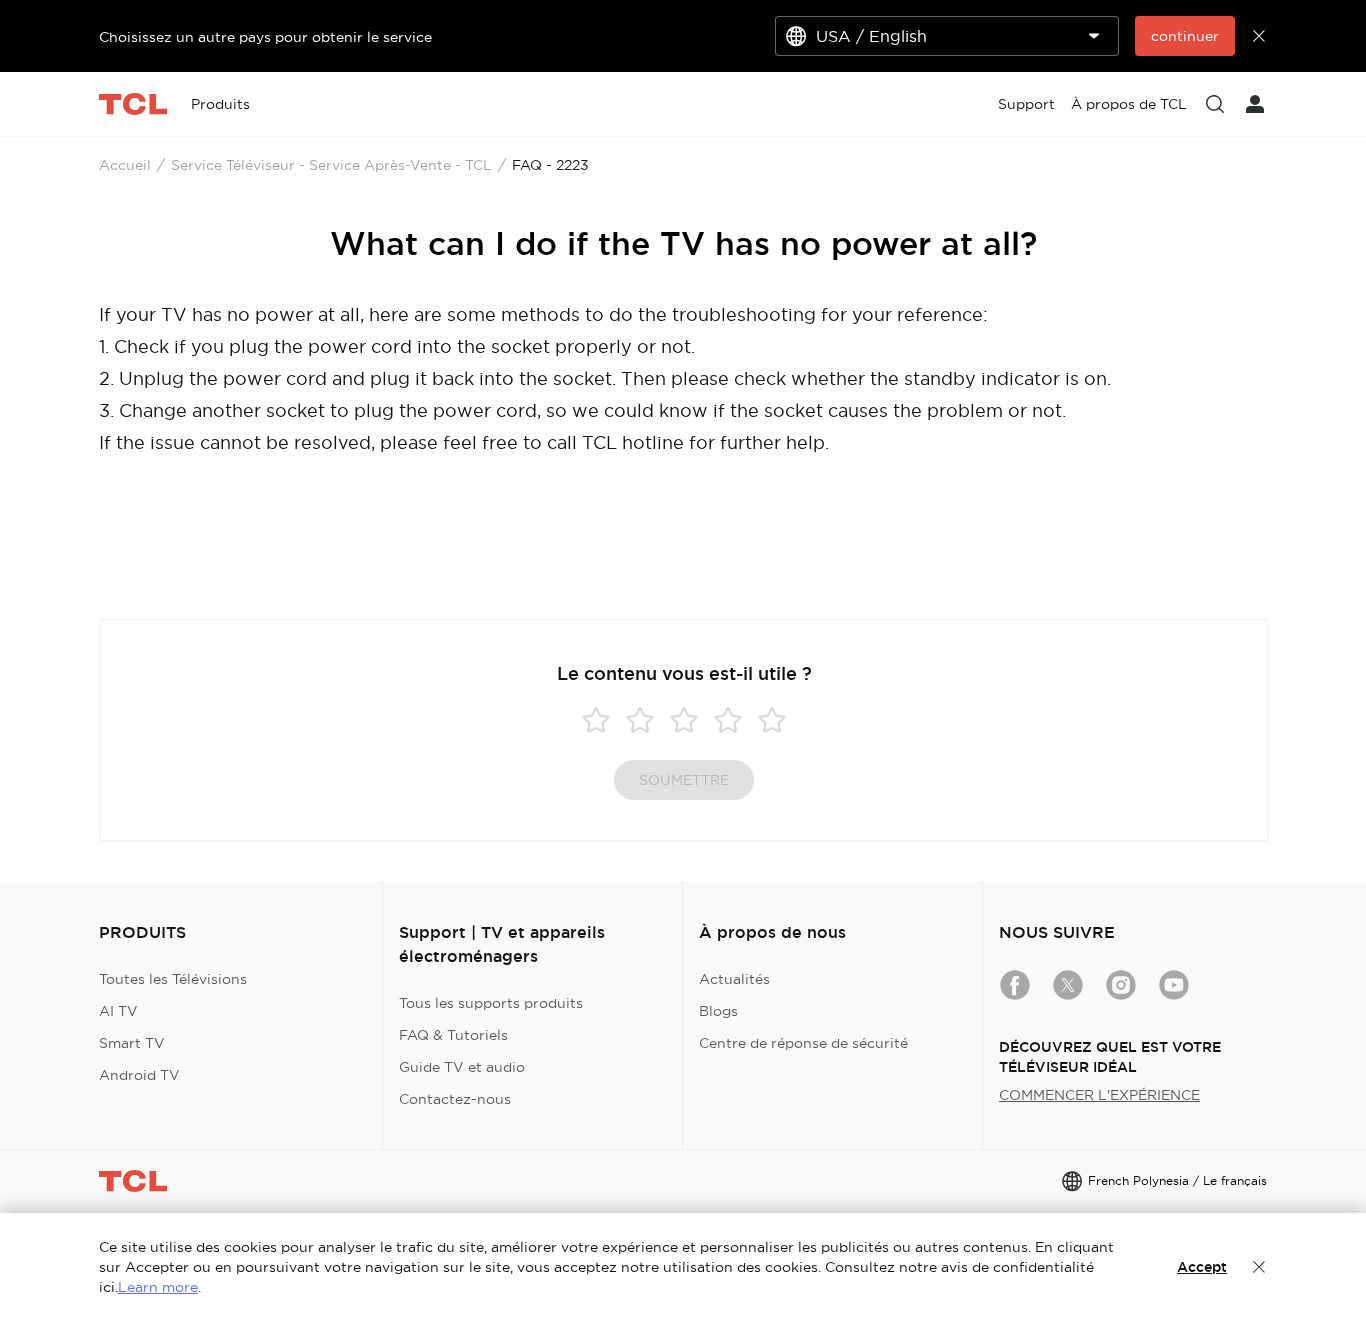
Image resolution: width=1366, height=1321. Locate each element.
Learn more (158, 1287)
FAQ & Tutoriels (453, 1035)
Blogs (718, 1011)
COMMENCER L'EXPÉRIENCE (1099, 1095)
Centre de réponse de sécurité (803, 1043)
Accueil (125, 165)
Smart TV (132, 1043)
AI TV (118, 1011)
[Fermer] (1259, 1267)
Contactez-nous (455, 1099)
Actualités (734, 979)
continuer (1185, 36)
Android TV (139, 1075)
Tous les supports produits (491, 1003)
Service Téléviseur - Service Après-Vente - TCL (331, 165)
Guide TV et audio (462, 1067)
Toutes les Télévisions (173, 979)
